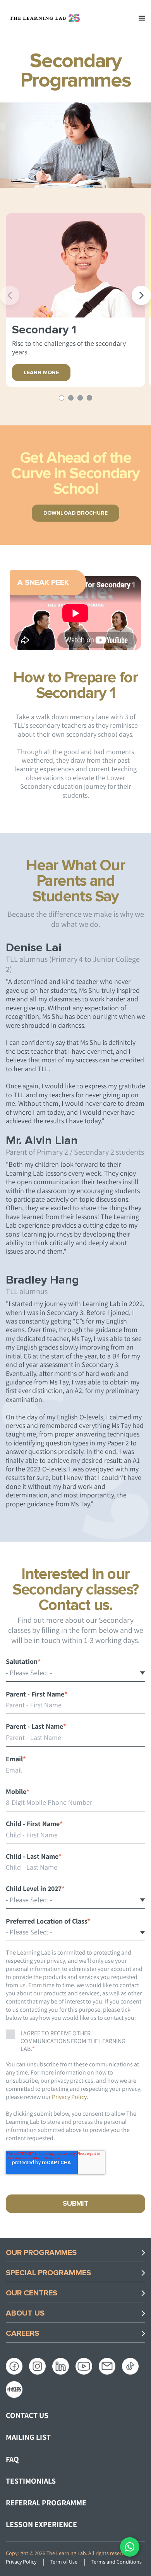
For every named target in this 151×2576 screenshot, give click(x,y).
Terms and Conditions (117, 2562)
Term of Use (64, 2562)
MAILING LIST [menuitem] (28, 2437)
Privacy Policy (69, 2097)
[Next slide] (141, 295)
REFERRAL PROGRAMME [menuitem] (46, 2503)
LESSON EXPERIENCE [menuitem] (41, 2524)
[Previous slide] (10, 295)
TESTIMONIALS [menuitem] (31, 2481)
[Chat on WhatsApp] (130, 2547)
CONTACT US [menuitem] (27, 2415)
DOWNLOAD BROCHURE (75, 513)
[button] (62, 398)
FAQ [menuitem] (12, 2459)
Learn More (41, 373)
